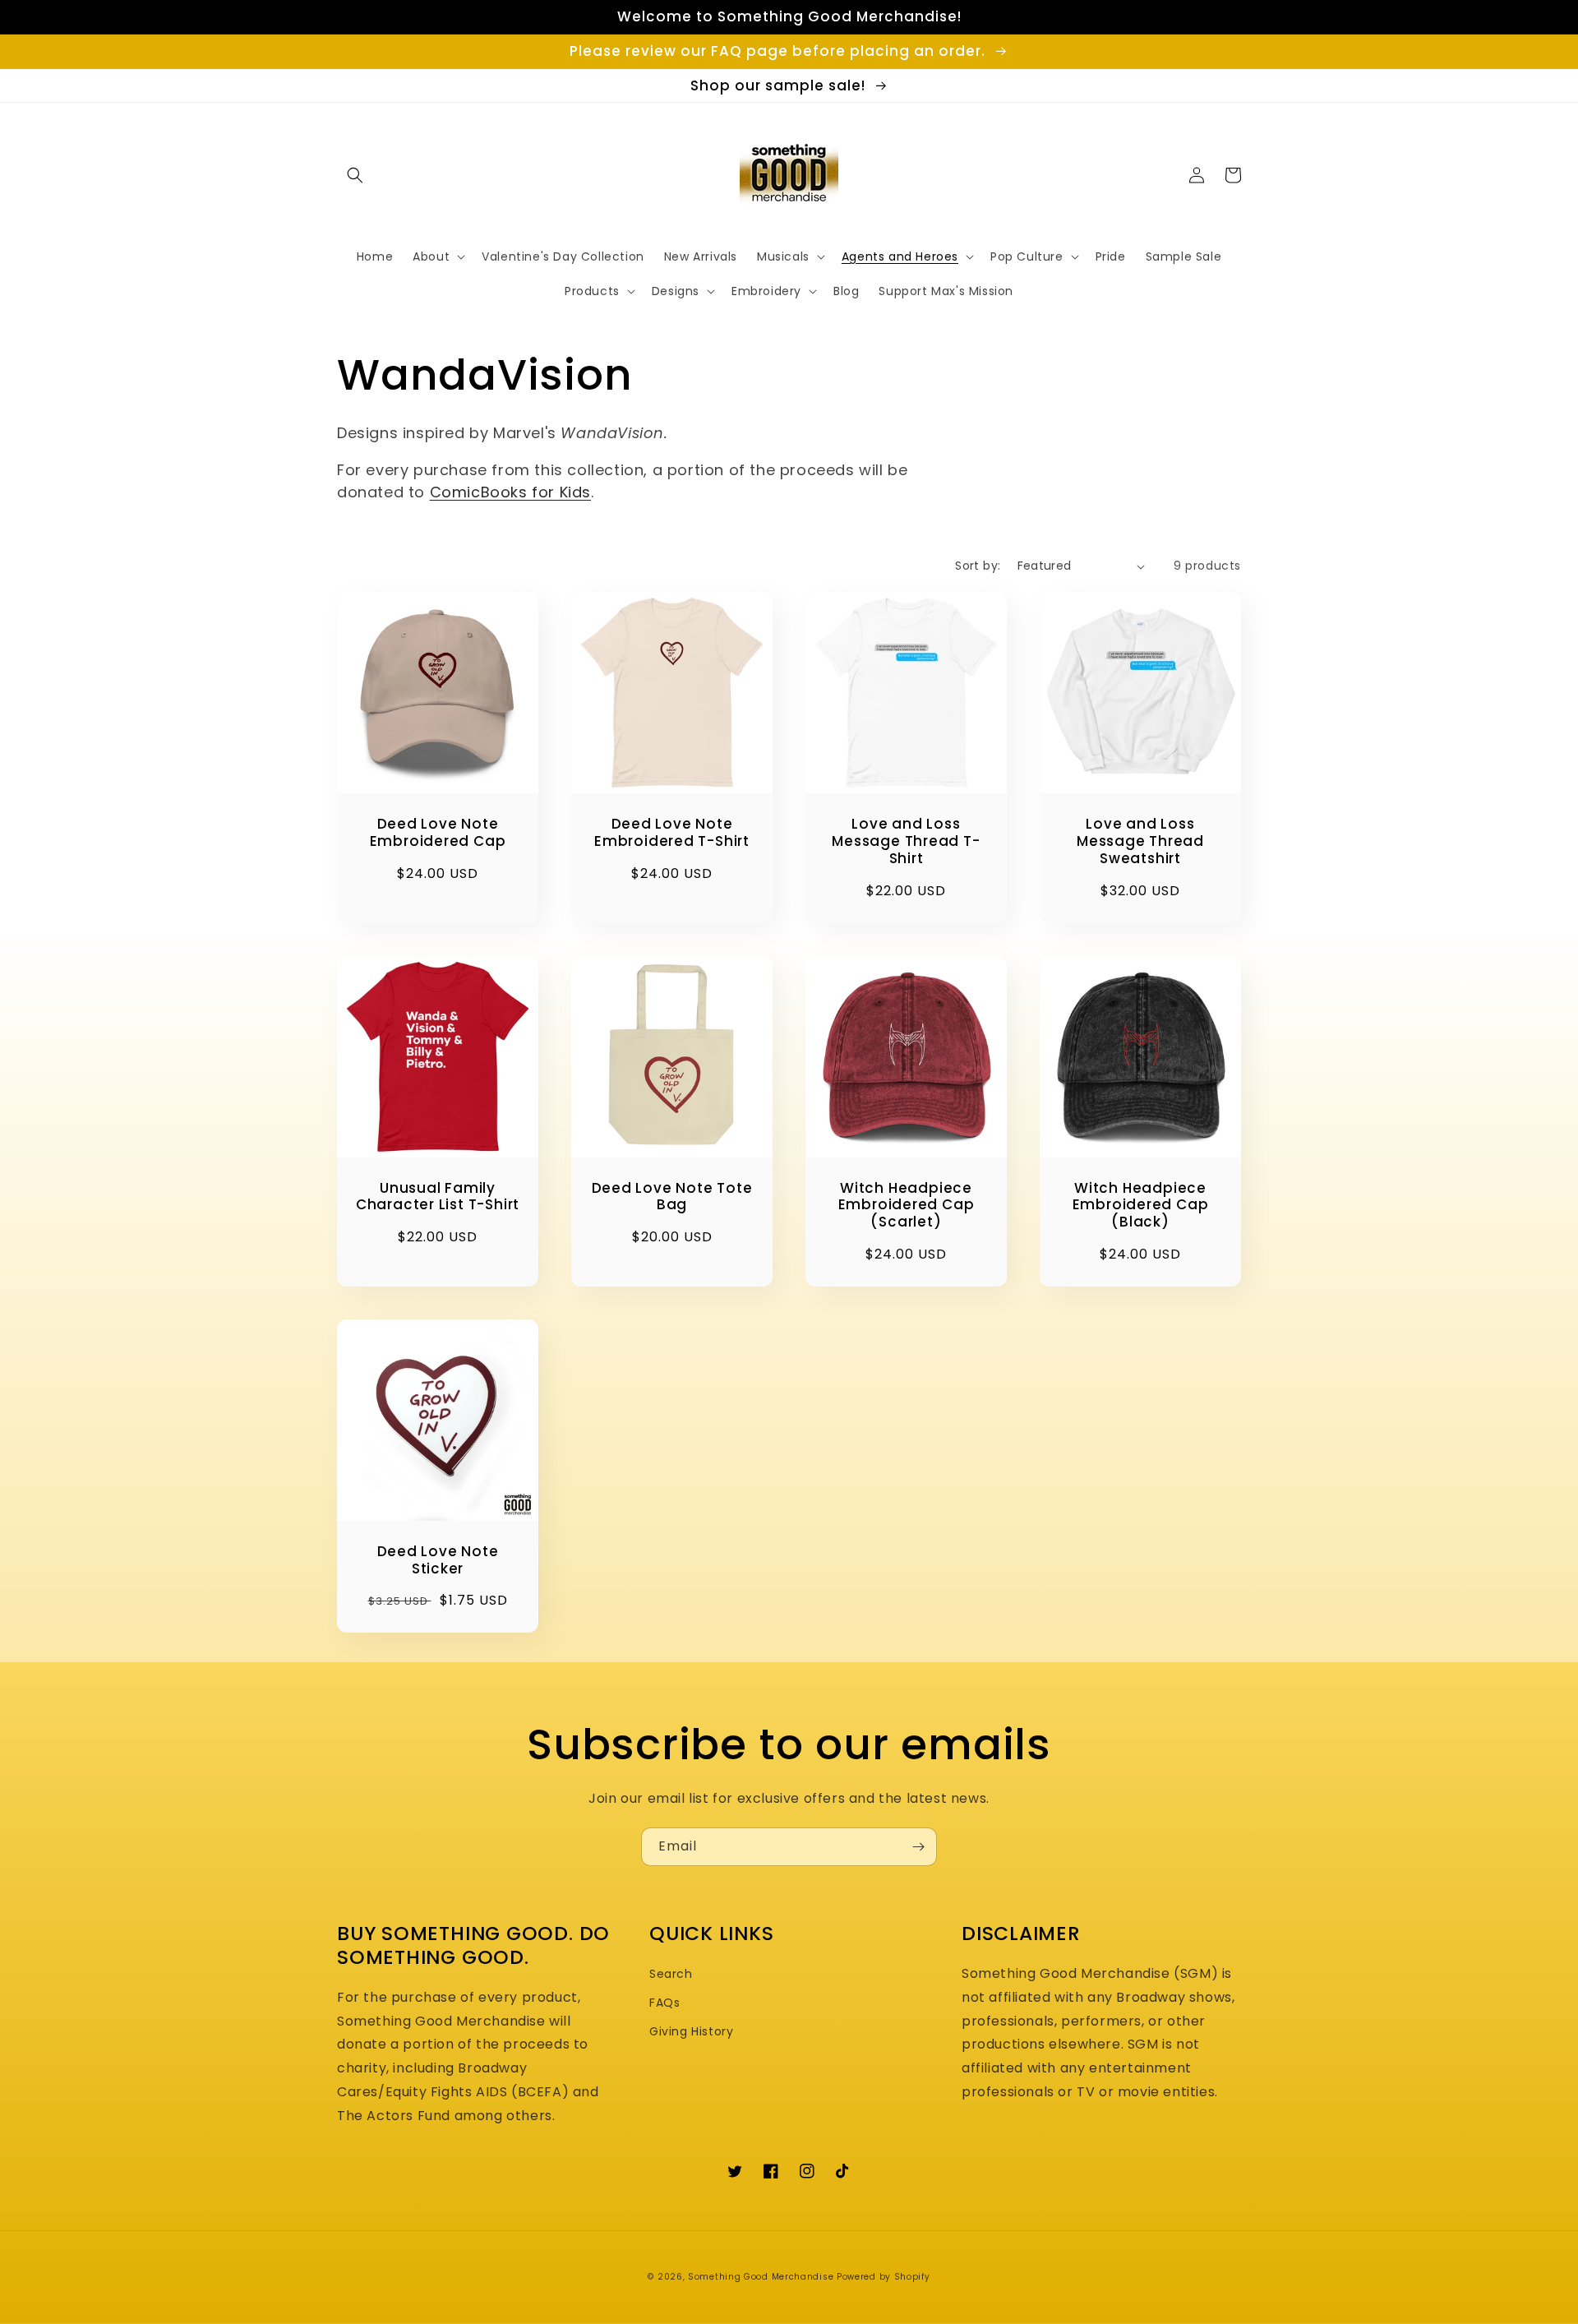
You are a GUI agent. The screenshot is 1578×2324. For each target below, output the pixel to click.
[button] (355, 175)
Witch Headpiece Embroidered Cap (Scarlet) (907, 1205)
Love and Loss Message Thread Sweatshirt (1140, 841)
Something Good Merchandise (761, 2277)
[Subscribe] (918, 1847)
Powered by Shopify (884, 2277)
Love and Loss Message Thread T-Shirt (906, 841)
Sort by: (978, 566)
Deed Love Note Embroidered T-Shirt (672, 833)
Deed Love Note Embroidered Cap (438, 833)
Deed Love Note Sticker (438, 1560)
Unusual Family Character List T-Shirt (438, 1197)
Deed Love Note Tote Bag (672, 1197)
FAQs (664, 2003)
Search (671, 1974)
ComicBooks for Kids (510, 492)
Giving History (691, 2031)
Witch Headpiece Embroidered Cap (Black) (1141, 1205)
